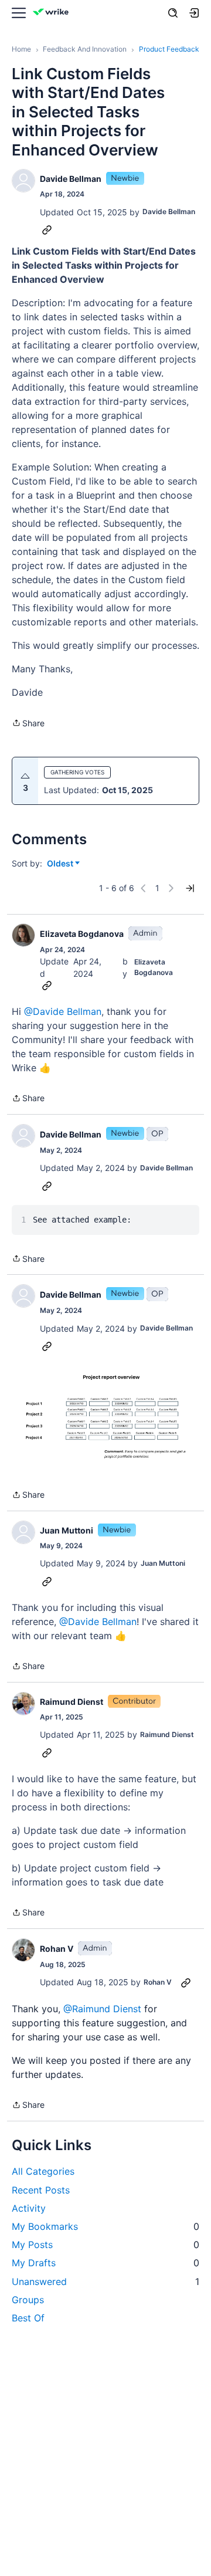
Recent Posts (41, 2190)
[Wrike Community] (53, 13)
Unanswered (105, 2281)
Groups (28, 2300)
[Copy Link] (47, 229)
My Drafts (105, 2263)
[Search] (173, 13)
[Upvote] (25, 776)
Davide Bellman (71, 179)
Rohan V (57, 1949)
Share (28, 724)
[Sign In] (194, 13)
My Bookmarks (105, 2226)
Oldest (61, 864)
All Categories (43, 2171)
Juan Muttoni (67, 1530)
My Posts (105, 2245)
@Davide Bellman (63, 1011)
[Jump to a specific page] (190, 888)
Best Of (28, 2318)
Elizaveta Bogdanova (82, 934)
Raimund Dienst (72, 1702)
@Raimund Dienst (102, 2009)
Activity (29, 2208)
